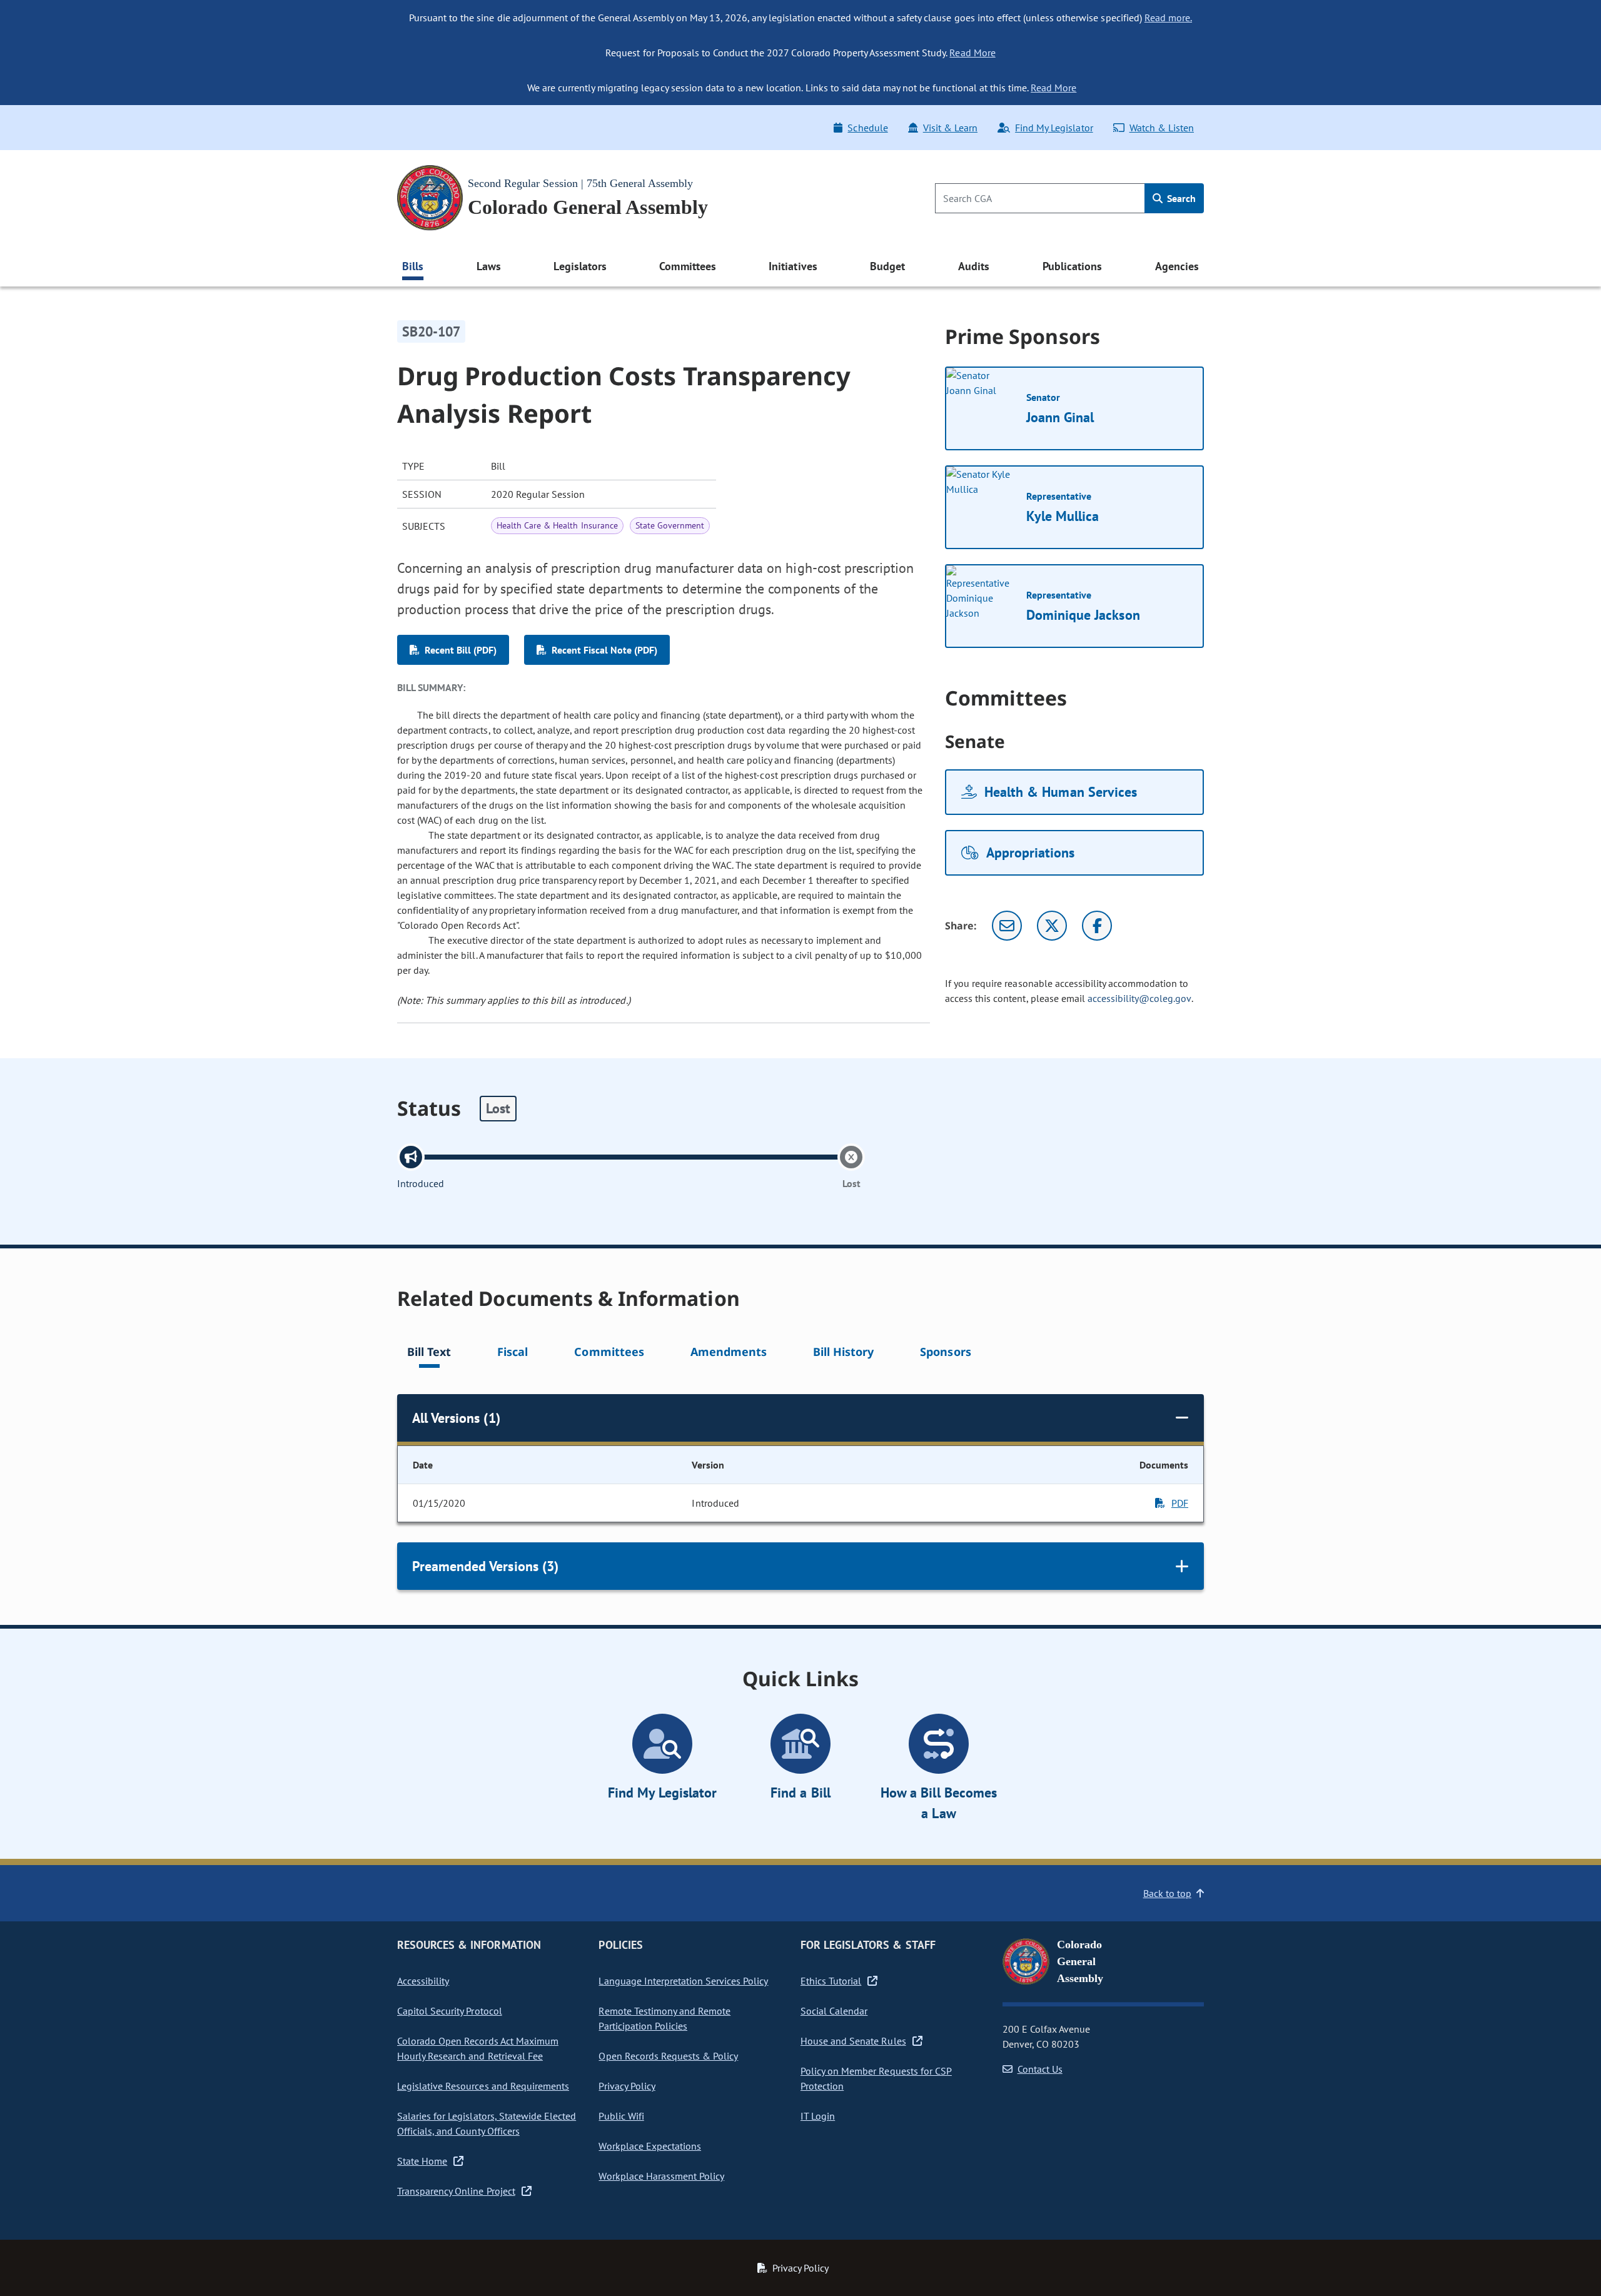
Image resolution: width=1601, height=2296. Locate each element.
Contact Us (1040, 2069)
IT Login (818, 2116)
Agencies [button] (1177, 266)
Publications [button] (1072, 266)
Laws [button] (489, 266)
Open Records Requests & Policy (668, 2056)
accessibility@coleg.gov (1139, 998)
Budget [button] (887, 266)
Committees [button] (687, 266)
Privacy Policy (627, 2086)
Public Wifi (621, 2116)
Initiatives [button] (793, 266)
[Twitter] (1052, 926)
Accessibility (423, 1981)
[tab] (429, 1354)
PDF (1180, 1503)
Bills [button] (413, 266)
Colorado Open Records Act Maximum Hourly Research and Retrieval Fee (478, 2048)
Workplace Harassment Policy (661, 2176)
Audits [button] (974, 266)
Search (1180, 198)
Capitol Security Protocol (450, 2011)
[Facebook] (1097, 926)
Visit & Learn (950, 128)
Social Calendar (834, 2011)
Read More (972, 53)
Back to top (1167, 1893)
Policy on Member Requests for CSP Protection (876, 2078)
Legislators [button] (580, 266)
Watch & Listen (1162, 128)
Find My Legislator (1054, 128)
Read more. (1168, 18)
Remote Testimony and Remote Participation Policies (664, 2018)
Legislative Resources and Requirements (483, 2086)
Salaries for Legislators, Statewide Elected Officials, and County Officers (487, 2123)
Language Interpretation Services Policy (683, 1981)
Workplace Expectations (650, 2146)
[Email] (1007, 926)
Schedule (867, 128)
